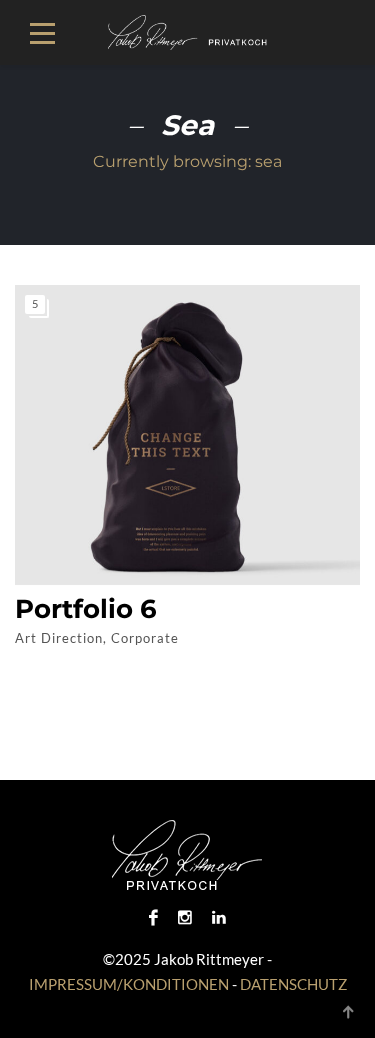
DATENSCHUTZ (293, 984)
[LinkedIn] (219, 916)
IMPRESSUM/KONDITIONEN (129, 984)
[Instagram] (185, 916)
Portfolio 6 (86, 609)
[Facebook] (153, 916)
